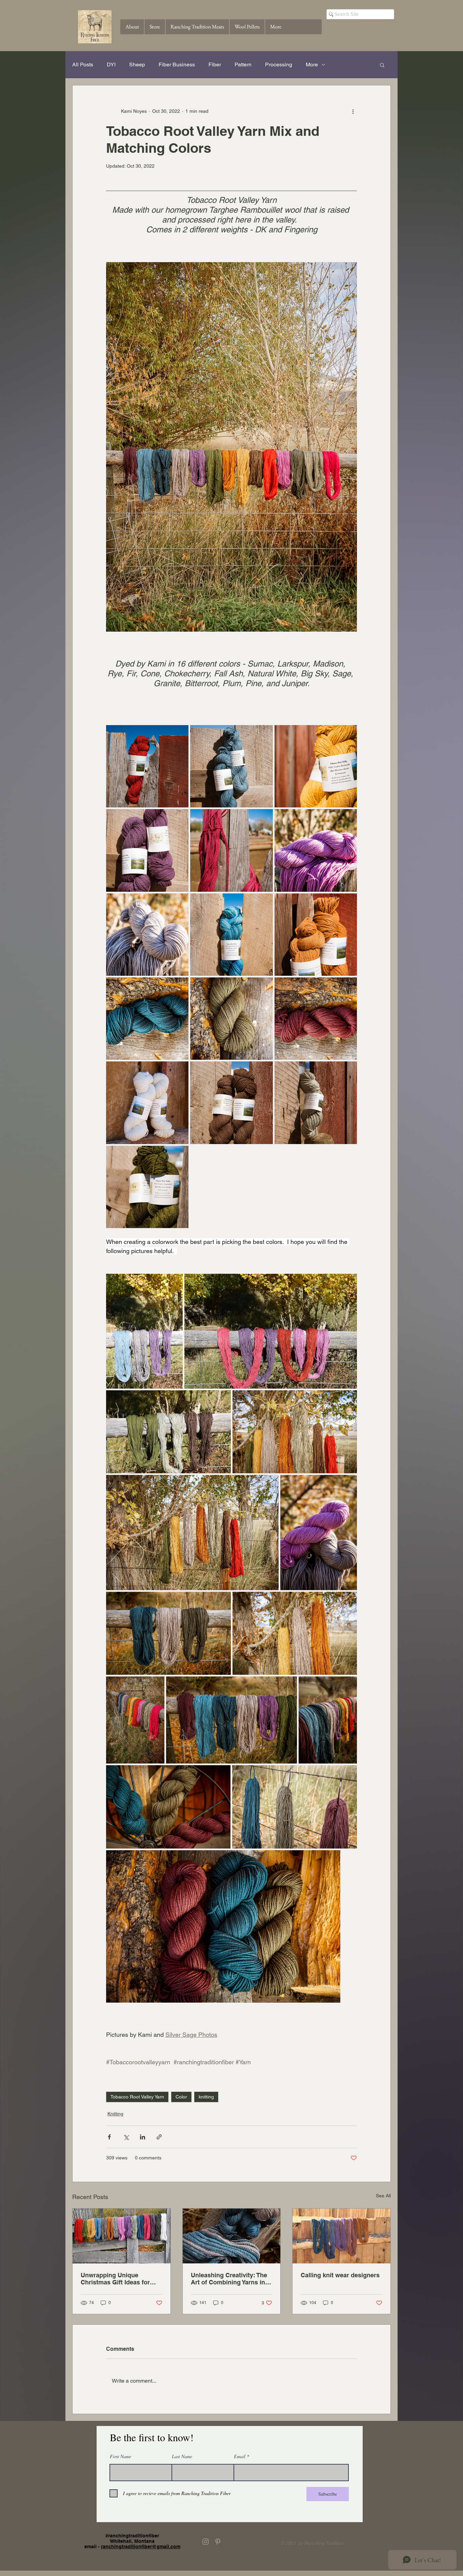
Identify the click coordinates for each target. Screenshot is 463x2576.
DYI (111, 65)
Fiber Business (177, 65)
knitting (206, 2097)
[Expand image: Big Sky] (264, 902)
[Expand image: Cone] (264, 1070)
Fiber (215, 65)
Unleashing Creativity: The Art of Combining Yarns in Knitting (229, 2279)
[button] (382, 65)
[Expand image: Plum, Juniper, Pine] (331, 1859)
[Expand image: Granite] (180, 902)
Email (240, 2456)
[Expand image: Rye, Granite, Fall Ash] (348, 1601)
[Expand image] (192, 1532)
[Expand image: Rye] (348, 734)
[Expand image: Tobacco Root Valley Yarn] (348, 1399)
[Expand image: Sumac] (180, 734)
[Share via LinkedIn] (143, 2137)
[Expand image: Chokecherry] (264, 818)
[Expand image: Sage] (348, 1070)
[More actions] (353, 111)
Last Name (182, 2456)
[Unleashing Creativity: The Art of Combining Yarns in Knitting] (232, 2236)
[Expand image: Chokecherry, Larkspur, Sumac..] (271, 1331)
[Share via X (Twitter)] (126, 2137)
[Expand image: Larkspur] (180, 818)
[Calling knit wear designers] (341, 2236)
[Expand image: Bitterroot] (348, 818)
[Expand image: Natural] (180, 1070)
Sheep (137, 65)
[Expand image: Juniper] (180, 986)
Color (181, 2097)
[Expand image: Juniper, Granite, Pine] (222, 1601)
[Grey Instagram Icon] (206, 2542)
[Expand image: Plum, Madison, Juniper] (288, 1685)
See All (383, 2196)
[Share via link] (159, 2137)
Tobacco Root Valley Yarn (137, 2097)
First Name (120, 2456)
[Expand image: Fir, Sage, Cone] (222, 1399)
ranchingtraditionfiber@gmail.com (141, 2547)
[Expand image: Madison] (264, 734)
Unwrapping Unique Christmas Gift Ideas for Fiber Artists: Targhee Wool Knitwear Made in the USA (119, 2279)
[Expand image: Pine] (264, 986)
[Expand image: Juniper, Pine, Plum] (222, 1774)
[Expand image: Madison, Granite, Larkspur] (174, 1283)
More (312, 65)
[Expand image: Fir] (180, 1155)
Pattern (243, 65)
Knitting (115, 2114)
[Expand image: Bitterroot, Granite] (348, 1484)
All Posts (83, 65)
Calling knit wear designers (340, 2275)
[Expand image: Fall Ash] (348, 902)
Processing (279, 65)
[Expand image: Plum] (348, 986)
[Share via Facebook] (109, 2137)
